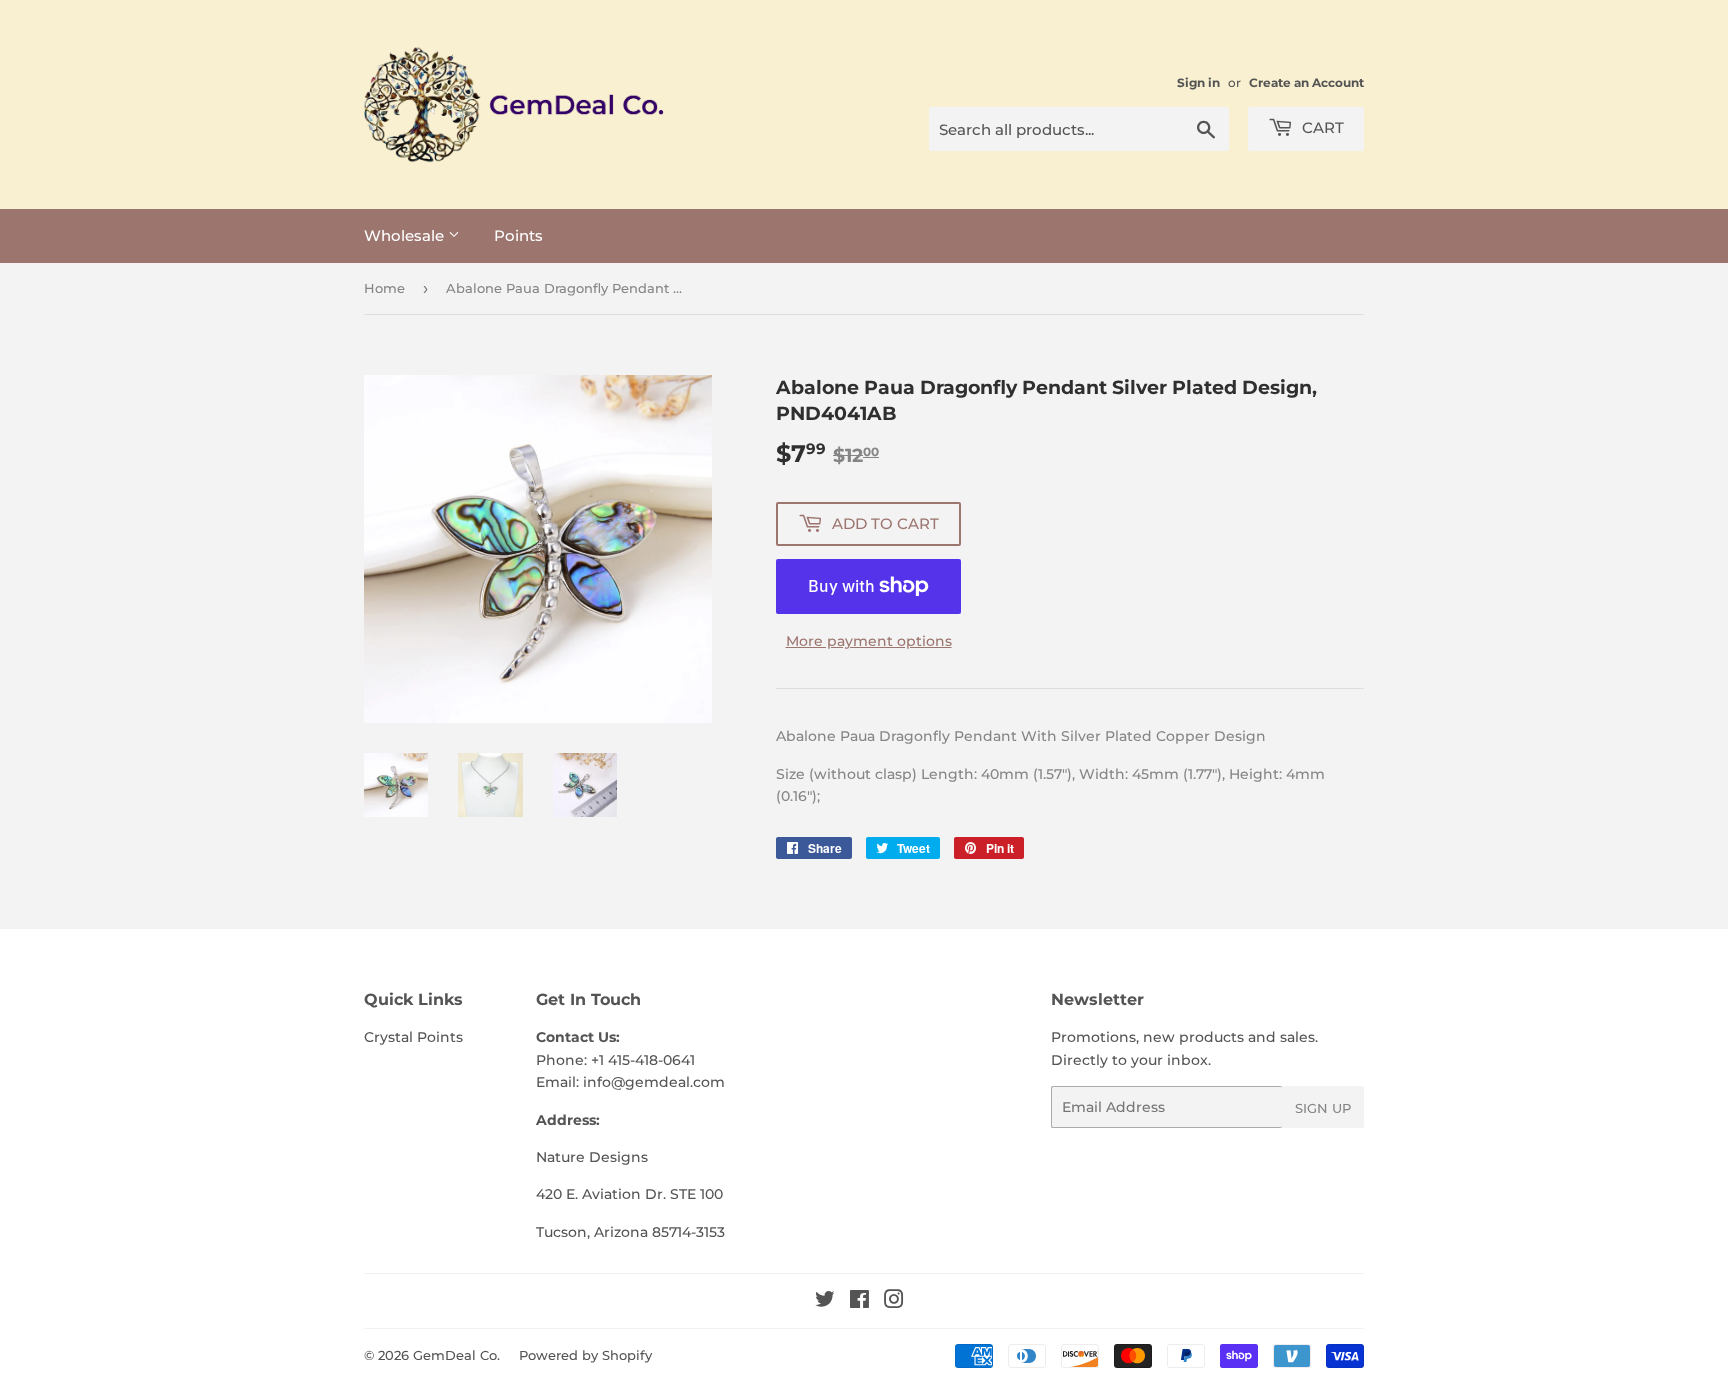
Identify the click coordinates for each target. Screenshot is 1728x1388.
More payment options (869, 641)
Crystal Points (413, 1037)
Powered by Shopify (585, 1355)
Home (384, 288)
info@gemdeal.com (654, 1082)
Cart (1321, 127)
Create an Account (1306, 82)
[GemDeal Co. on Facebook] (859, 1302)
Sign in (1198, 82)
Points (518, 235)
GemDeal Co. (456, 1355)
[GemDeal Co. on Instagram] (894, 1302)
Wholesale (406, 235)
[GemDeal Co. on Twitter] (825, 1302)
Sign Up (1323, 1108)
